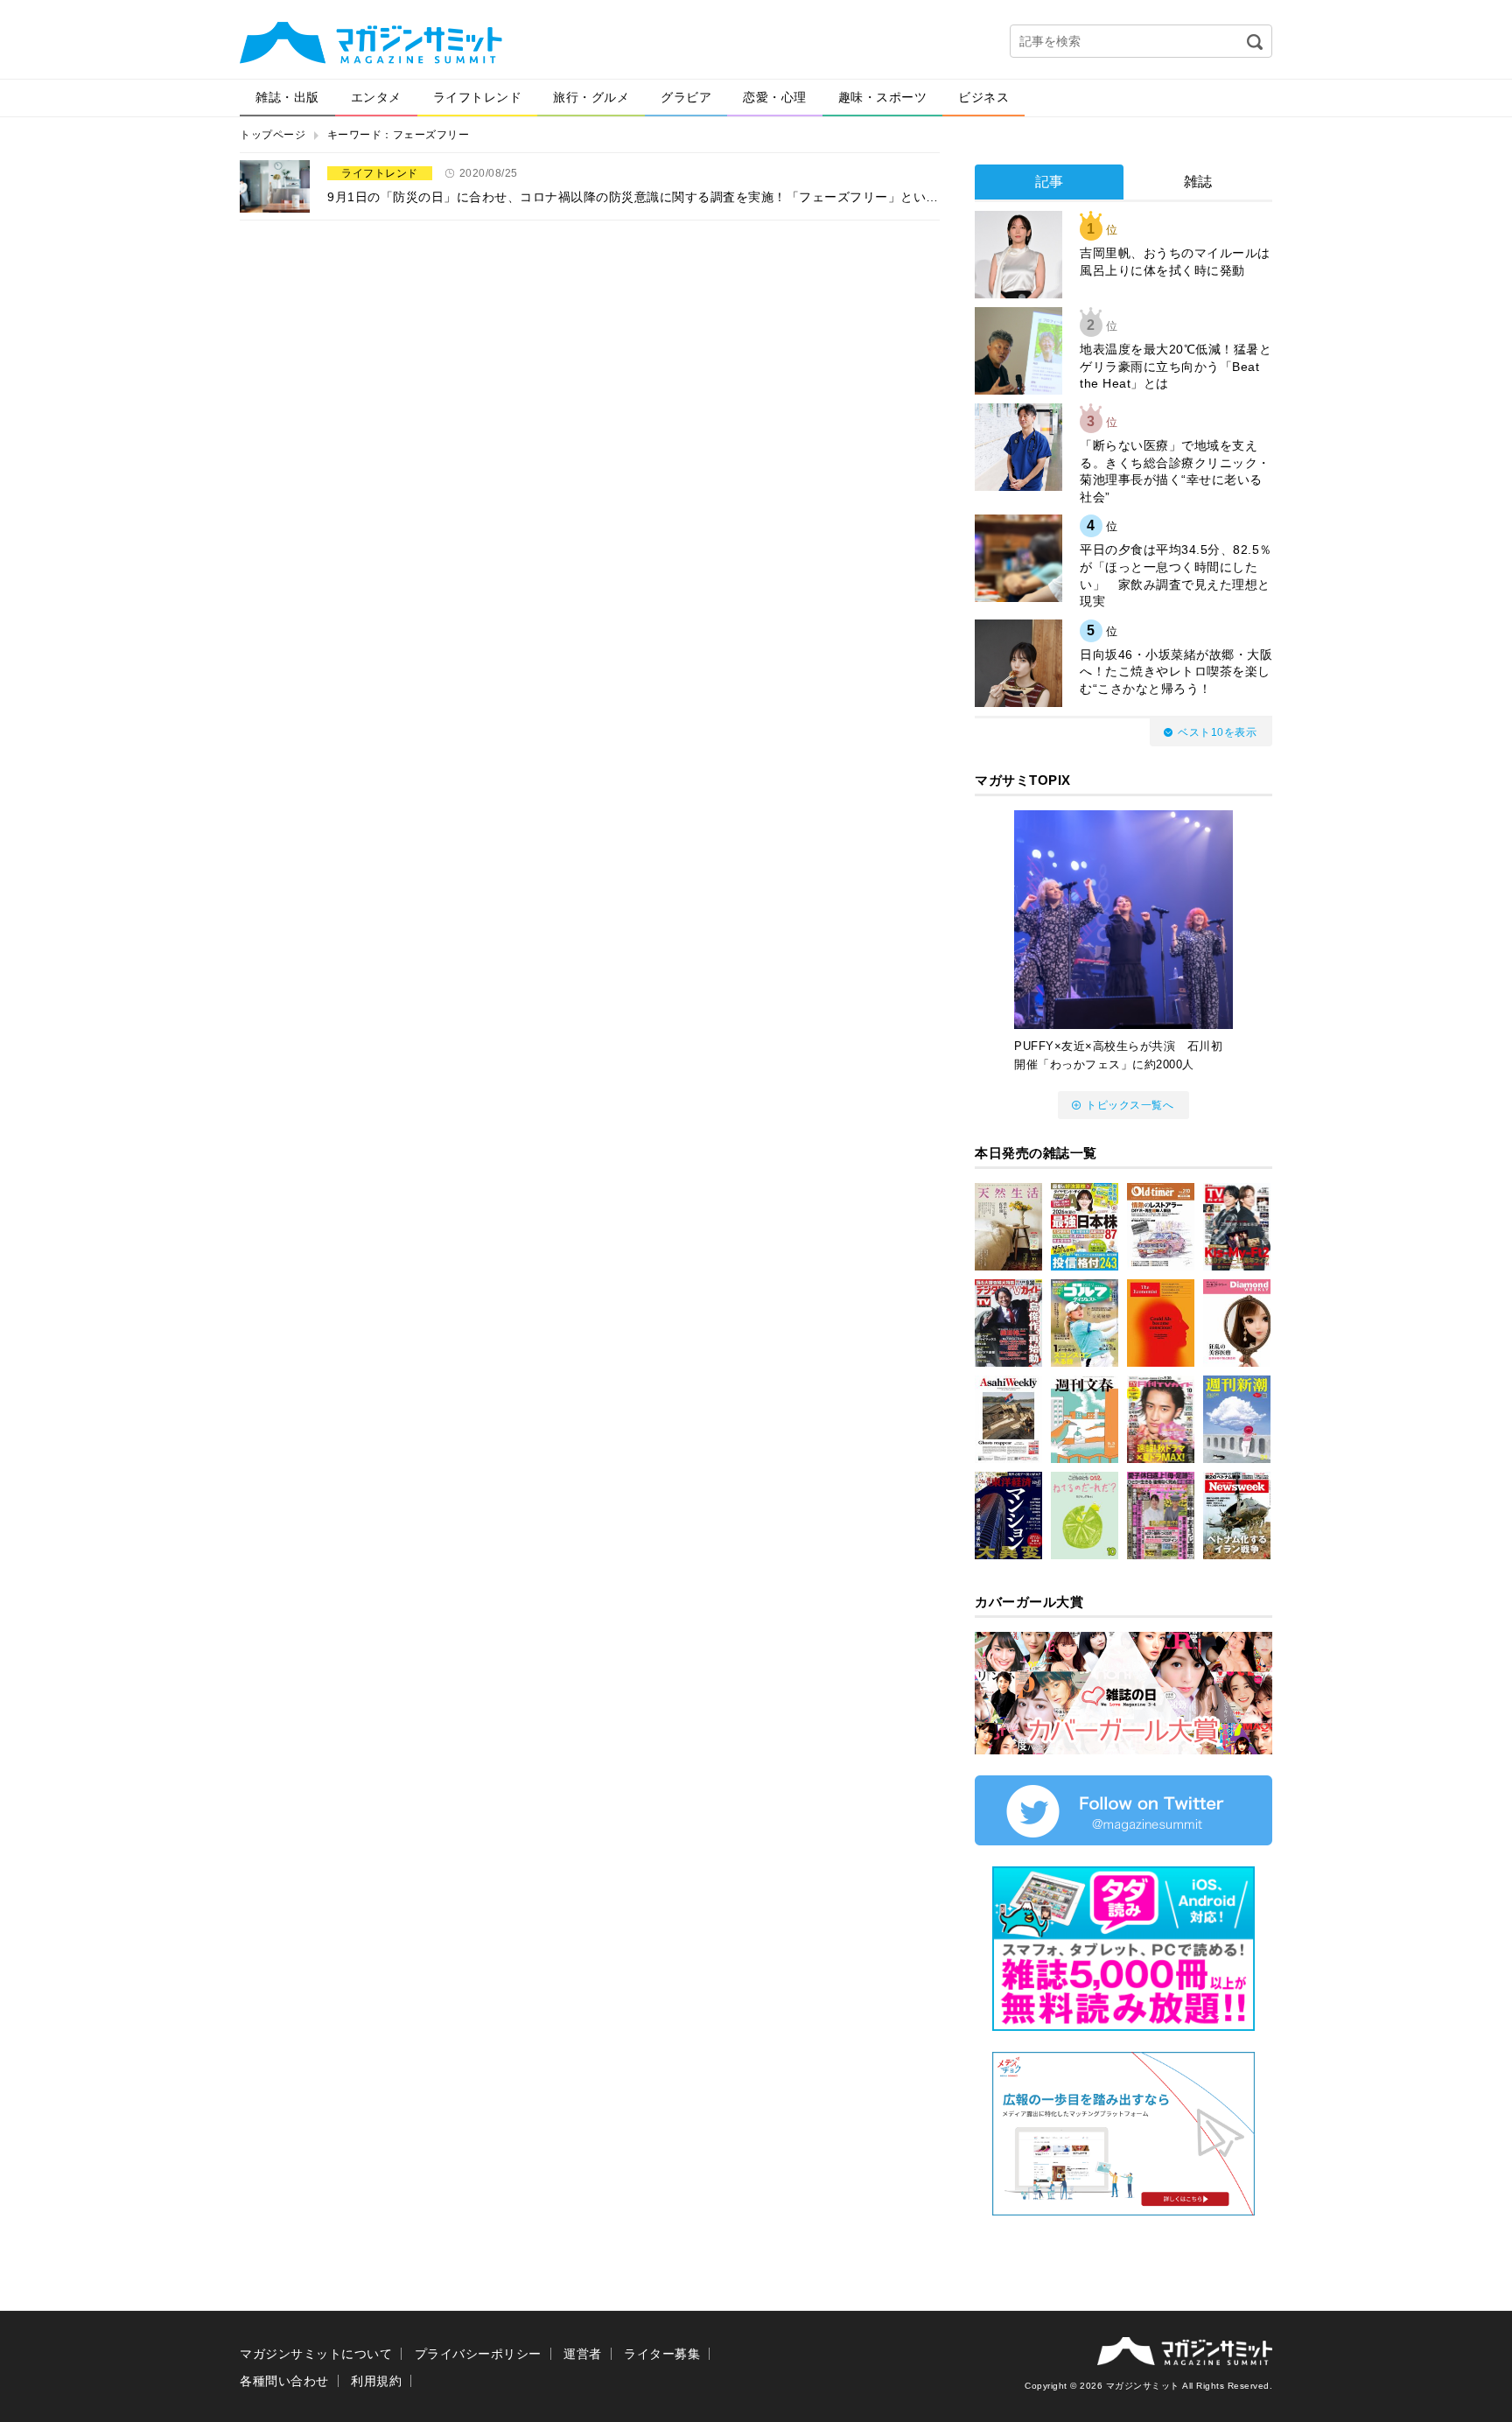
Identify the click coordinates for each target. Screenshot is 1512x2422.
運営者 (583, 2354)
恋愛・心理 (775, 97)
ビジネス (983, 97)
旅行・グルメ (591, 97)
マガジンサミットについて (316, 2354)
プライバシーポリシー (478, 2354)
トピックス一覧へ (1130, 1105)
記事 (1050, 182)
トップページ (273, 135)
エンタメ (376, 97)
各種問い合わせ (284, 2381)
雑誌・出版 (287, 97)
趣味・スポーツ (883, 97)
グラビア (686, 97)
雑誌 (1198, 182)
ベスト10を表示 (1217, 732)
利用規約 (376, 2381)
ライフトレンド (478, 97)
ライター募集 (662, 2354)
